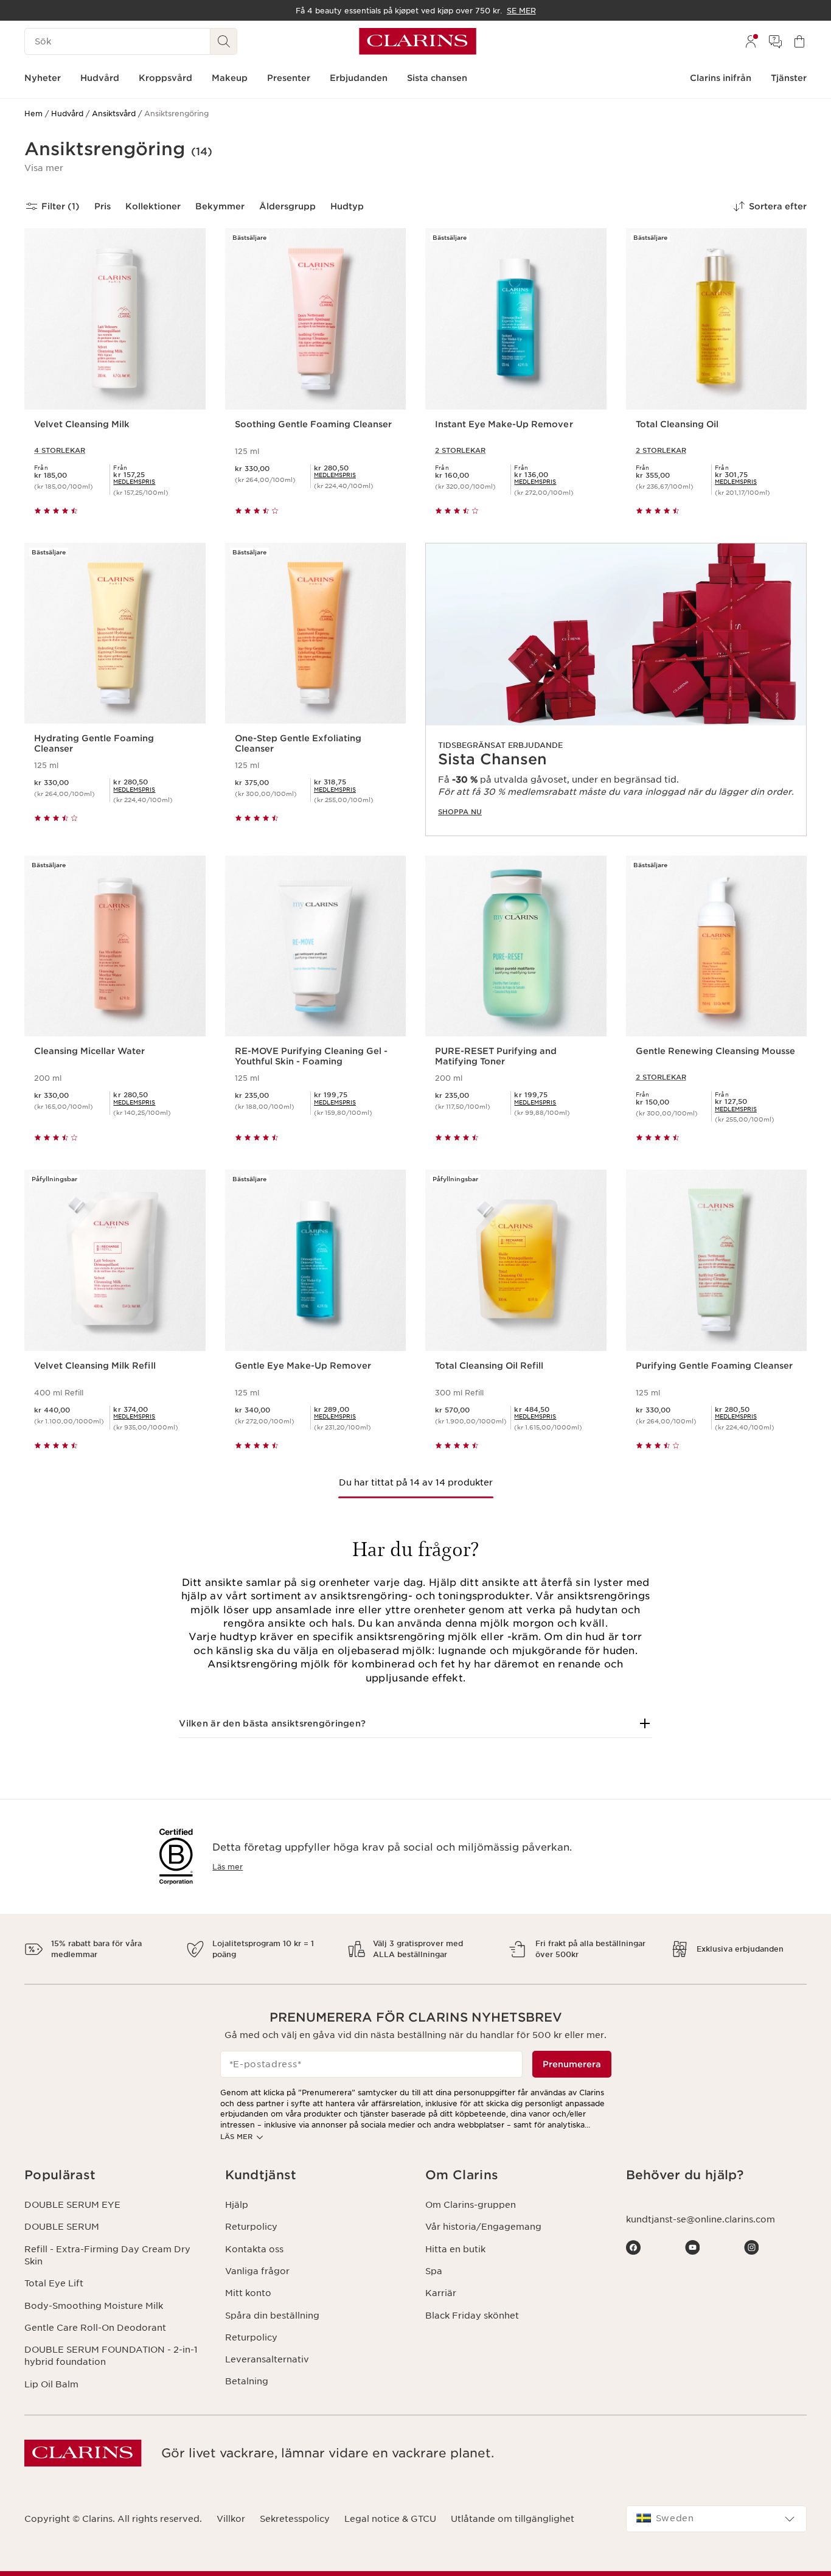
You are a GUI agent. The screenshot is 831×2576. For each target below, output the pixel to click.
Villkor (231, 2519)
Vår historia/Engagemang (483, 2227)
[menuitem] (751, 41)
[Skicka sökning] (224, 41)
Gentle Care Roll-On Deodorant (95, 2328)
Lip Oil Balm (51, 2384)
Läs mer (228, 1867)
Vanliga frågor (257, 2271)
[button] (44, 168)
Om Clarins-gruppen (471, 2205)
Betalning (247, 2381)
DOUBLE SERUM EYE (72, 2205)
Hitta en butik (455, 2249)
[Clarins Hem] (418, 41)
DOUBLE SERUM (62, 2227)
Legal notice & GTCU (390, 2519)
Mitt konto (248, 2293)
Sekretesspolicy (295, 2519)
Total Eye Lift (54, 2283)
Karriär (441, 2293)
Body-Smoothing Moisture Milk (94, 2306)
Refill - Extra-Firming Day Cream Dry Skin (107, 2255)
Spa (434, 2271)
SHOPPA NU (460, 812)
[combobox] (717, 2519)
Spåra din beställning (272, 2316)
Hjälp (237, 2205)
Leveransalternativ (267, 2359)
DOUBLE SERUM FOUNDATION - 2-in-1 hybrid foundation (111, 2356)
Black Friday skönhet (472, 2316)
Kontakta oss (254, 2249)
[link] (616, 689)
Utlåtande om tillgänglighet (513, 2519)
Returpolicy (251, 2227)
